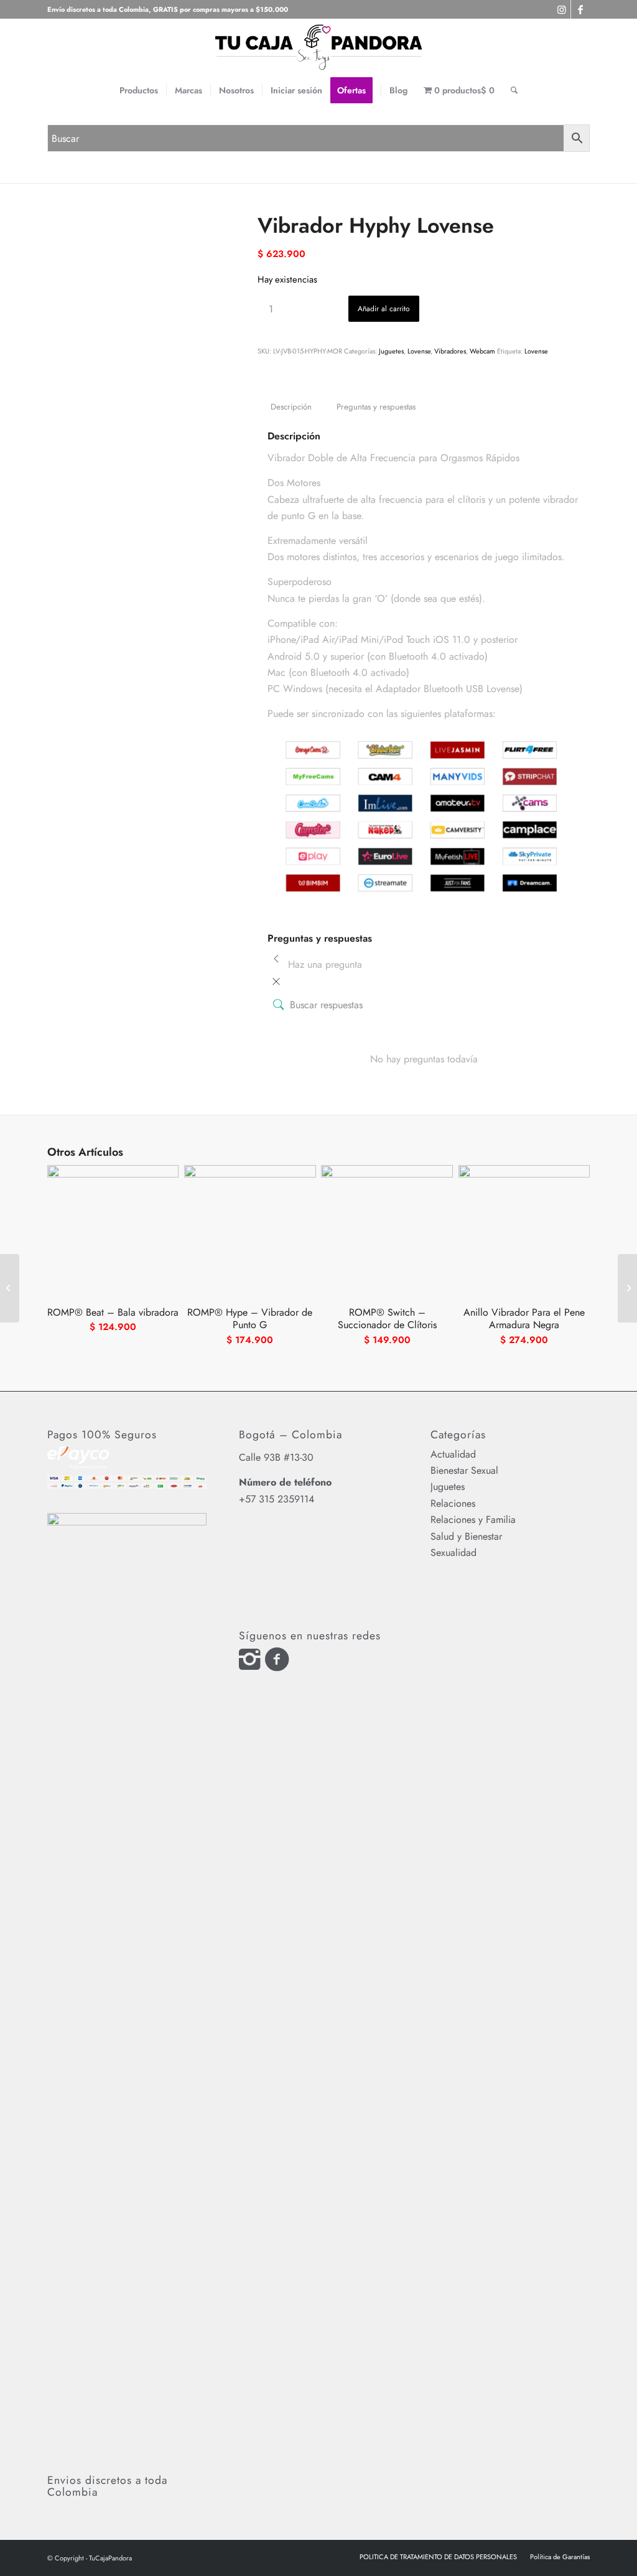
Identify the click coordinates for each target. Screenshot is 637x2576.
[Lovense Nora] (10, 1288)
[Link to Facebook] (580, 9)
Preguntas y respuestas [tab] (376, 407)
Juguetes (391, 351)
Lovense (419, 351)
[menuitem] (139, 90)
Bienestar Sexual (464, 1470)
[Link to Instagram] (561, 9)
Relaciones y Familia (473, 1520)
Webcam (482, 351)
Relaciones (453, 1503)
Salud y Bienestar (466, 1536)
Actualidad (453, 1454)
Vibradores (450, 351)
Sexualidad (453, 1553)
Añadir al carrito (384, 309)
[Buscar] (514, 90)
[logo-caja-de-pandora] (318, 47)
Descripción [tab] (291, 407)
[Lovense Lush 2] (627, 1288)
